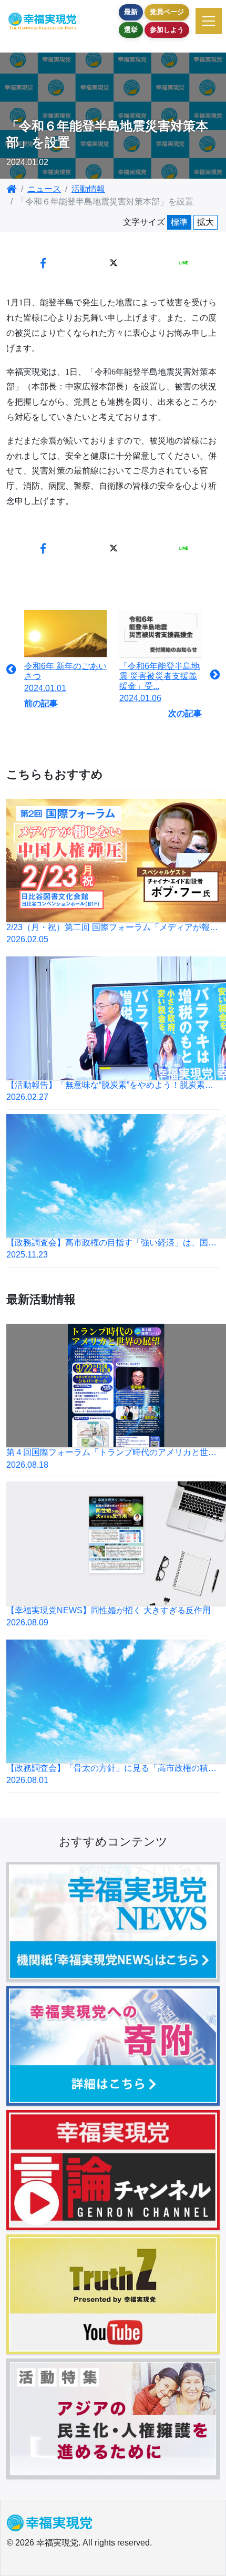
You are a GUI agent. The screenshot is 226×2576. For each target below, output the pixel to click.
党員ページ (167, 12)
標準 (179, 222)
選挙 (131, 30)
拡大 (206, 222)
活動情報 (88, 189)
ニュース (44, 189)
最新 (131, 12)
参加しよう (167, 30)
